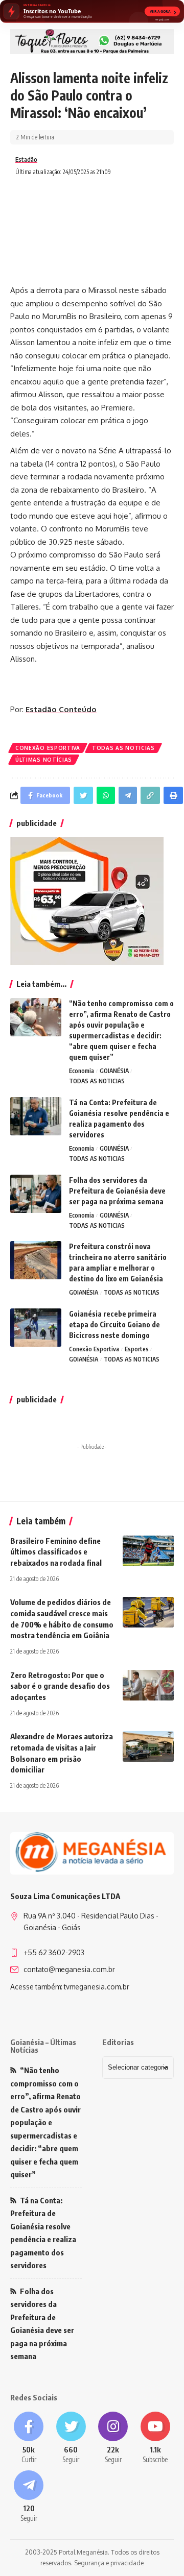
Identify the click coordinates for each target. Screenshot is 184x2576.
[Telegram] (29, 2497)
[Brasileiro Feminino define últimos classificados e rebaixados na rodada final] (148, 1551)
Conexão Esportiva (48, 748)
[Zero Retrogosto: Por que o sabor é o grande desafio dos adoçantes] (148, 1685)
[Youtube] (156, 2438)
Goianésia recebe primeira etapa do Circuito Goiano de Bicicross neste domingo (114, 1325)
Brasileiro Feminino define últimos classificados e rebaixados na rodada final (56, 1552)
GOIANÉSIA (114, 1071)
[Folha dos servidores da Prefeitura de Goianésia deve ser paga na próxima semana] (36, 1194)
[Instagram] (113, 2438)
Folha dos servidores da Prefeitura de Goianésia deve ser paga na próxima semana (117, 1191)
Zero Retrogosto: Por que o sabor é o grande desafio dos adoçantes (60, 1686)
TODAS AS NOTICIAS (123, 748)
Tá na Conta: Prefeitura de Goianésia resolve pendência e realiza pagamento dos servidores (43, 2233)
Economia (82, 1071)
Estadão (26, 160)
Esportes (137, 1349)
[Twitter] (71, 2438)
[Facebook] (29, 2438)
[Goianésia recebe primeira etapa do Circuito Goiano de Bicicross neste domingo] (36, 1328)
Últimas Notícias (44, 760)
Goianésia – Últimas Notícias (43, 2046)
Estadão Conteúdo (61, 709)
